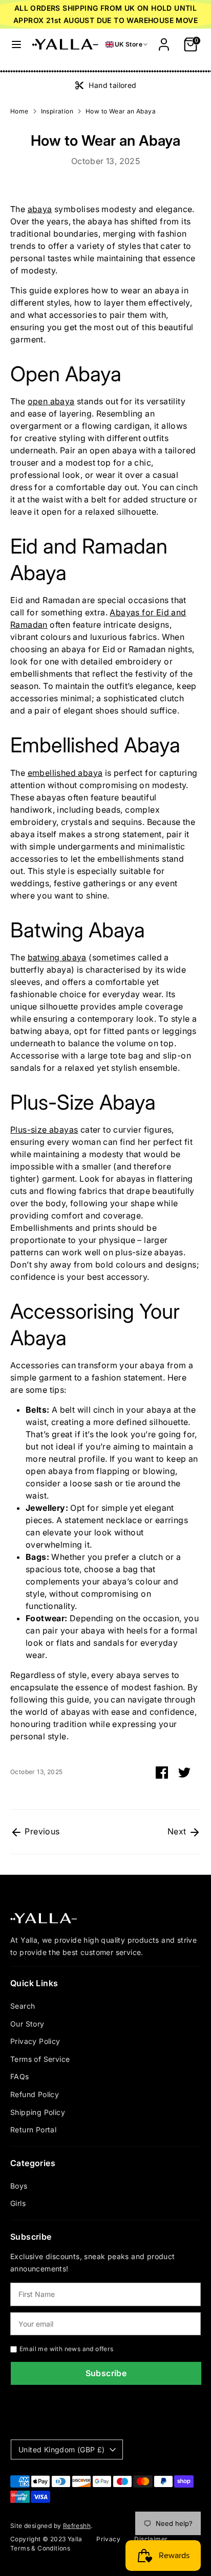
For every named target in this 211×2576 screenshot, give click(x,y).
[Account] (164, 40)
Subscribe (106, 2373)
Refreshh (77, 2526)
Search (23, 2006)
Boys (19, 2186)
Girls (18, 2203)
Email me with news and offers (67, 2349)
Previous (41, 1831)
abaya (40, 209)
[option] (105, 85)
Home (19, 111)
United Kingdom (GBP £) (62, 2449)
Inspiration (57, 111)
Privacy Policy (35, 2041)
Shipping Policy (38, 2112)
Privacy (108, 2539)
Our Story (27, 2024)
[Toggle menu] (16, 44)
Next (178, 1831)
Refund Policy (35, 2094)
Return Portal (33, 2130)
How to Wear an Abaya (121, 111)
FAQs (20, 2076)
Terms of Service (40, 2059)
